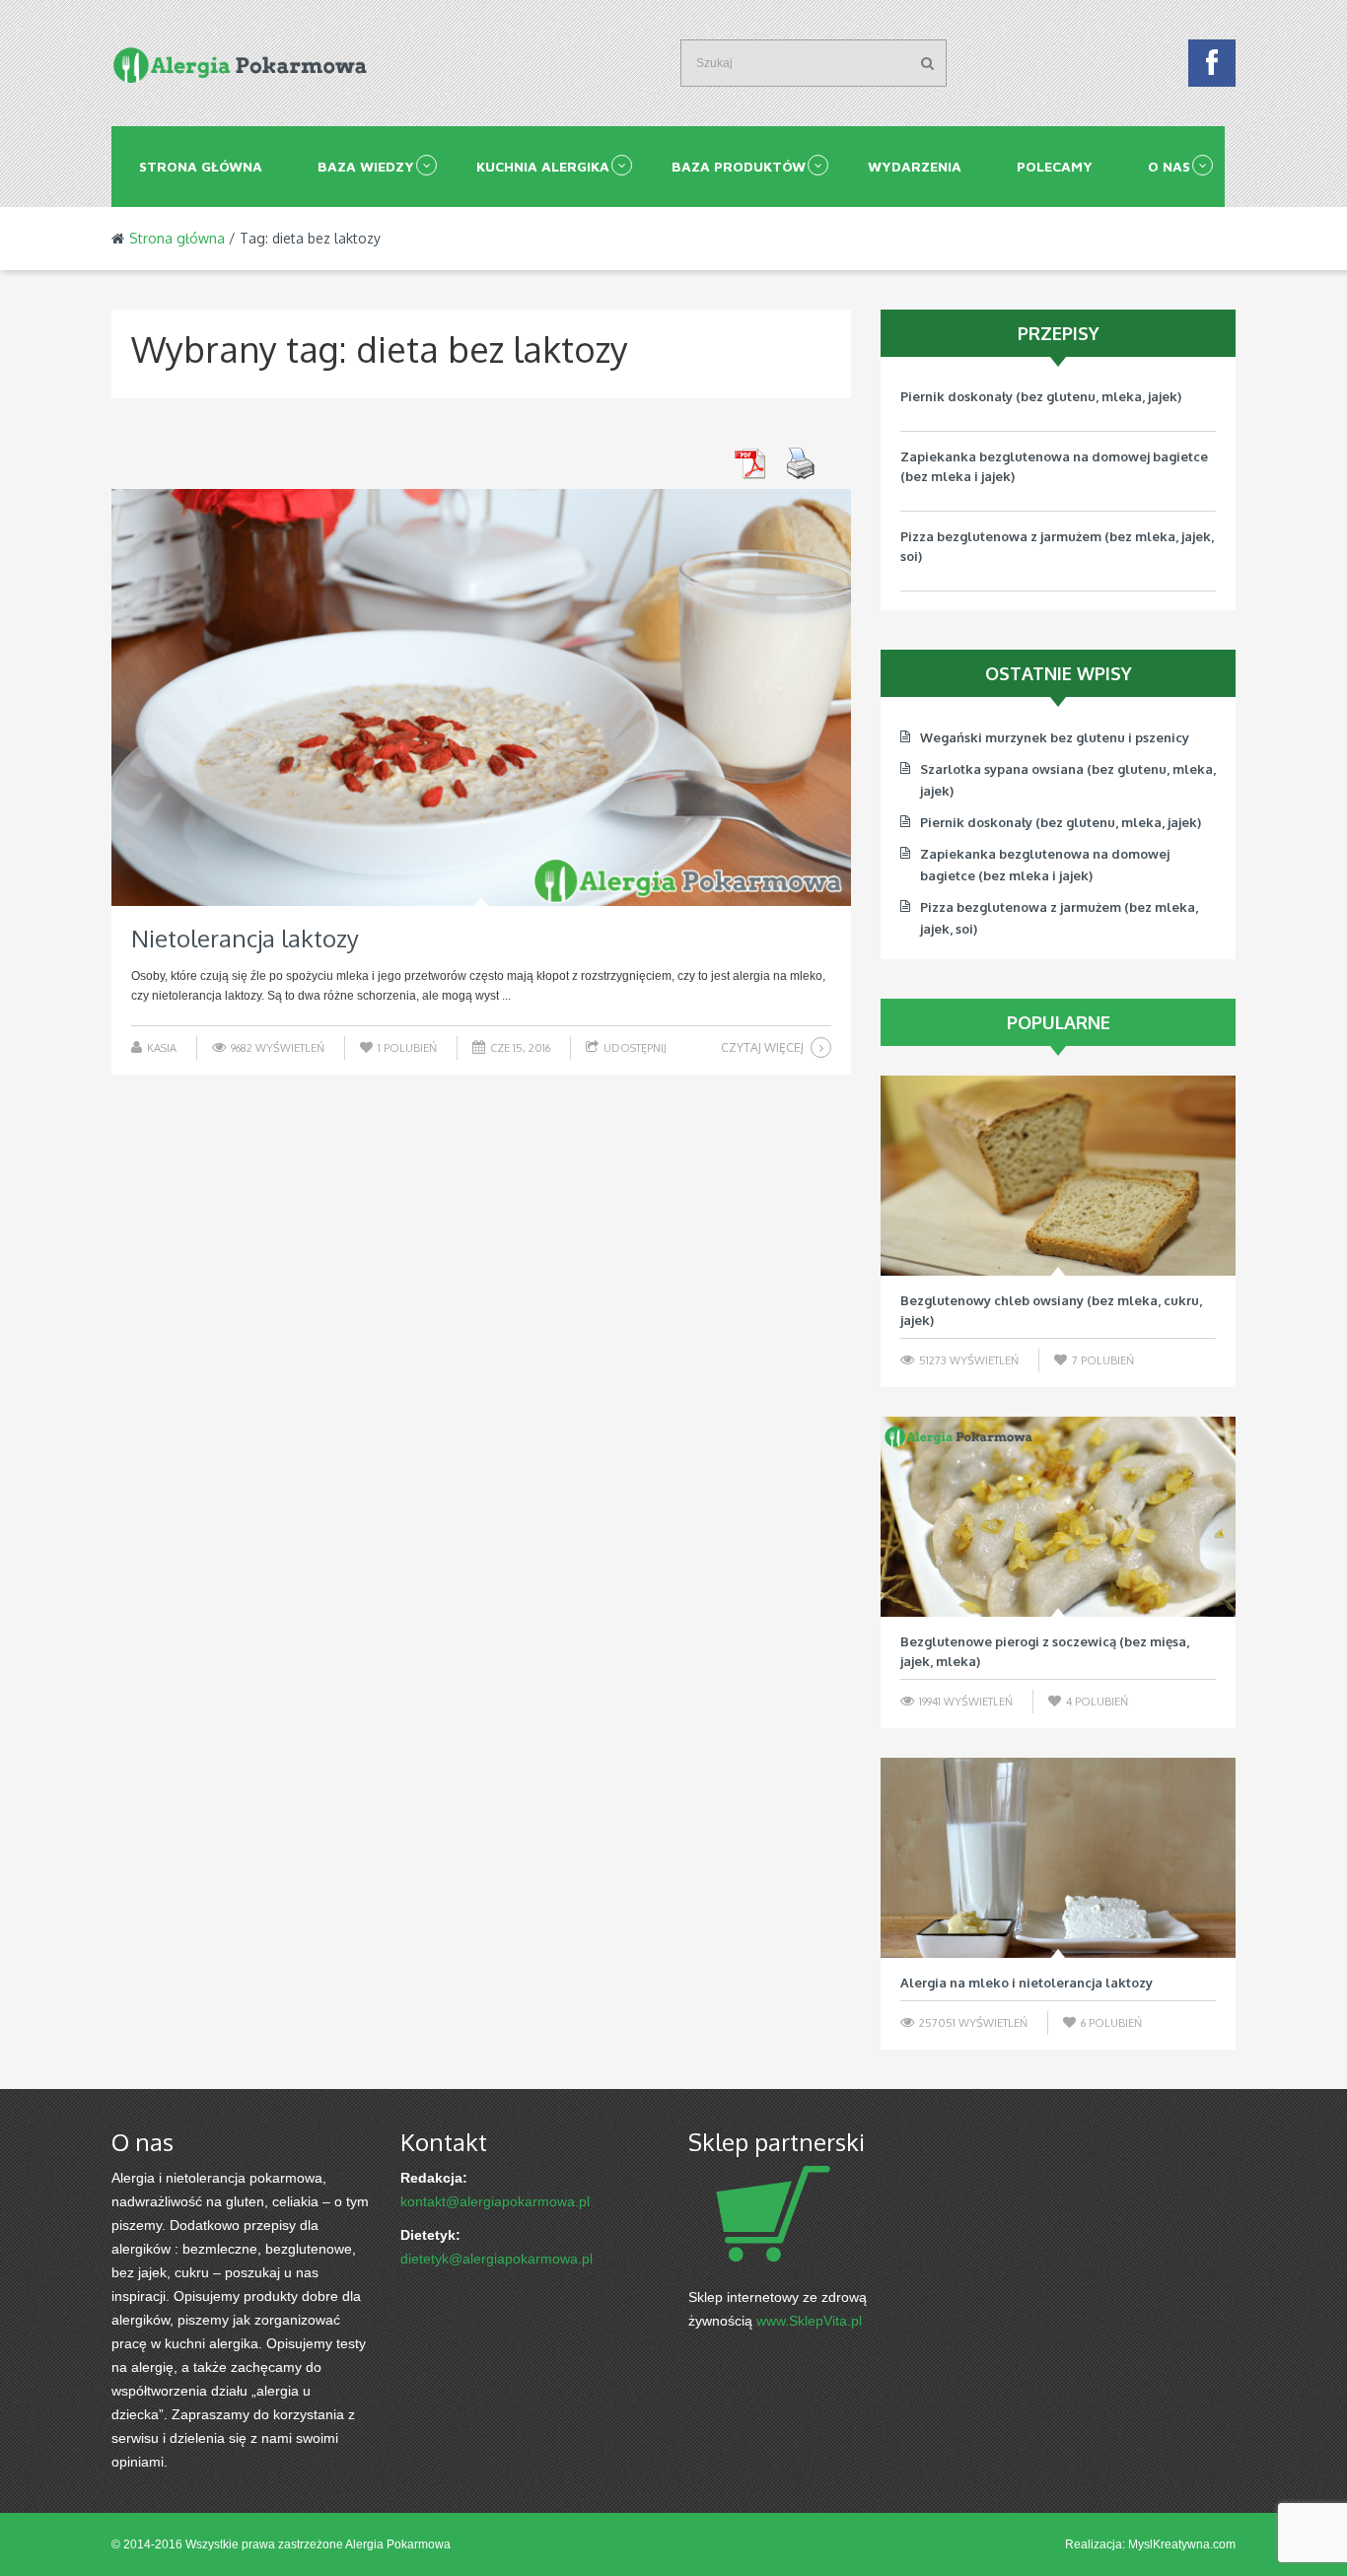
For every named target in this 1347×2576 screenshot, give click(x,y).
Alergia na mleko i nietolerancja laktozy (1027, 1983)
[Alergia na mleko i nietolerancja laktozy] (1058, 1858)
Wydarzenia (915, 166)
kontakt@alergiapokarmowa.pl (495, 2201)
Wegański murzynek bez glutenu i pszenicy (1055, 737)
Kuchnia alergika (543, 166)
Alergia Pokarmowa (398, 2544)
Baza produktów (739, 166)
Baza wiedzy (366, 166)
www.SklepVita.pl (809, 2321)
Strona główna (201, 166)
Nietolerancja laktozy (245, 938)
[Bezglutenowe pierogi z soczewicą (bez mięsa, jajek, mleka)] (1058, 1517)
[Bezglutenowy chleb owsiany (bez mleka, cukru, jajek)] (1058, 1176)
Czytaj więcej (762, 1047)
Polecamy (1055, 166)
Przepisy (1059, 333)
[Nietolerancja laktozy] (481, 697)
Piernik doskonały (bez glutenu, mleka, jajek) (1041, 396)
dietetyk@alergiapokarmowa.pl (496, 2259)
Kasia (162, 1048)
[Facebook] (1212, 68)
